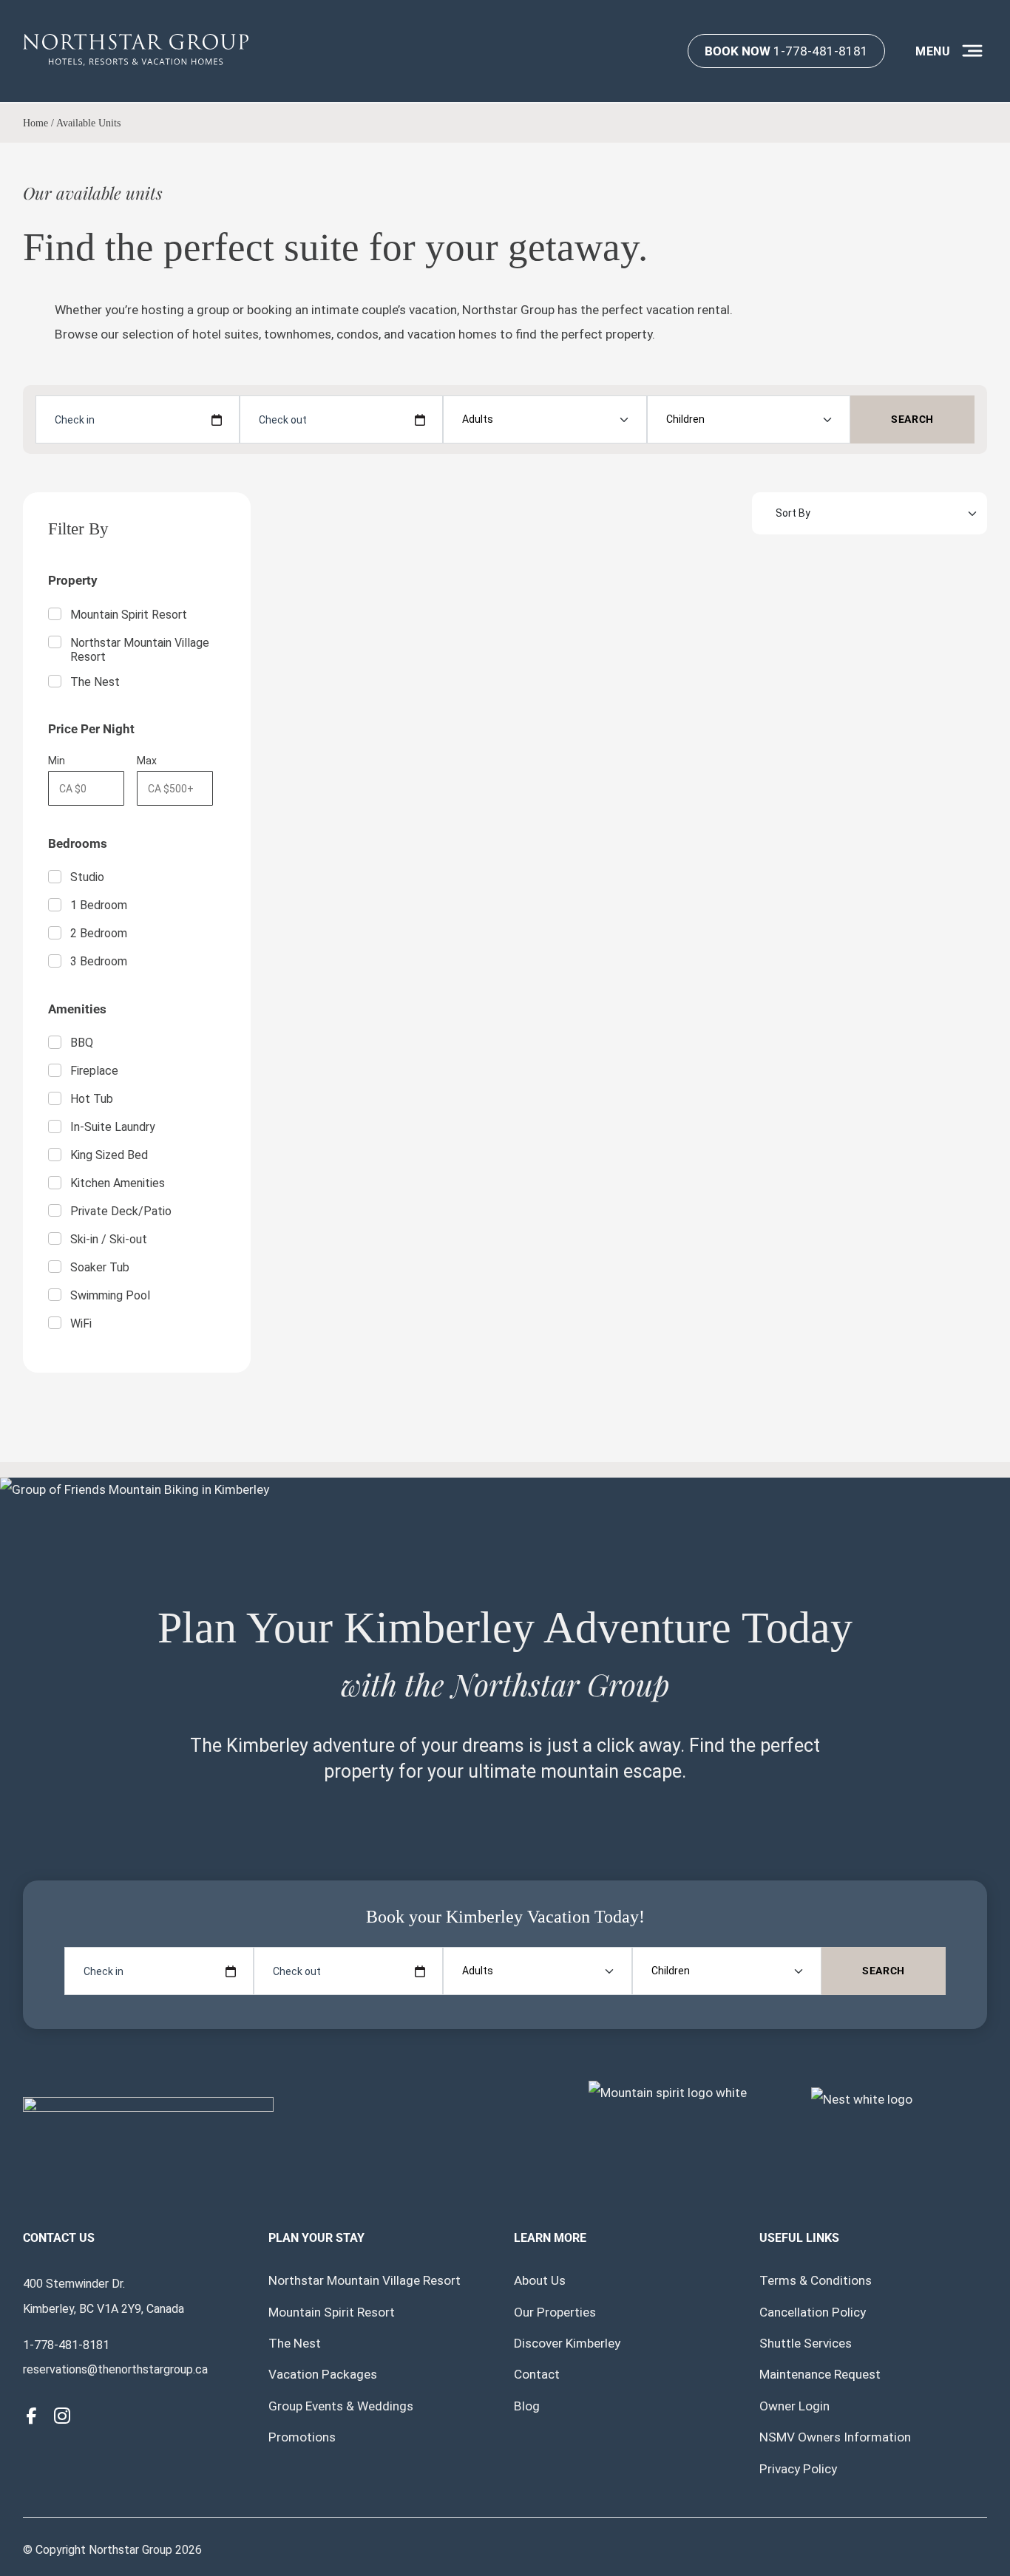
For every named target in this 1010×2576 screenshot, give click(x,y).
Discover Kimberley (567, 2343)
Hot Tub (92, 1099)
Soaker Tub (100, 1267)
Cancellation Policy (813, 2312)
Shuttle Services (806, 2343)
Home (35, 123)
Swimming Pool (110, 1295)
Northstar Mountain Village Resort (140, 650)
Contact (537, 2374)
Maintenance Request (820, 2374)
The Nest (95, 682)
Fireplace (94, 1071)
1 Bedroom (99, 905)
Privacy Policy (798, 2469)
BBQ (82, 1043)
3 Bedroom (99, 961)
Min (57, 761)
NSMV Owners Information (835, 2437)
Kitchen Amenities (118, 1183)
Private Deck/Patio (121, 1211)
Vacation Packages (323, 2374)
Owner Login (794, 2406)
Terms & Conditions (816, 2280)
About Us (540, 2280)
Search (912, 419)
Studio (87, 877)
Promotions (302, 2437)
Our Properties (555, 2312)
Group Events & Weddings (341, 2406)
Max (147, 761)
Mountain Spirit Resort (129, 615)
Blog (527, 2406)
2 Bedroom (99, 933)
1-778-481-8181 (786, 51)
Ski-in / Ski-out (109, 1239)
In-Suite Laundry (113, 1127)
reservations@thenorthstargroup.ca (115, 2369)
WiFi (81, 1323)
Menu (933, 51)
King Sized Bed (109, 1155)
